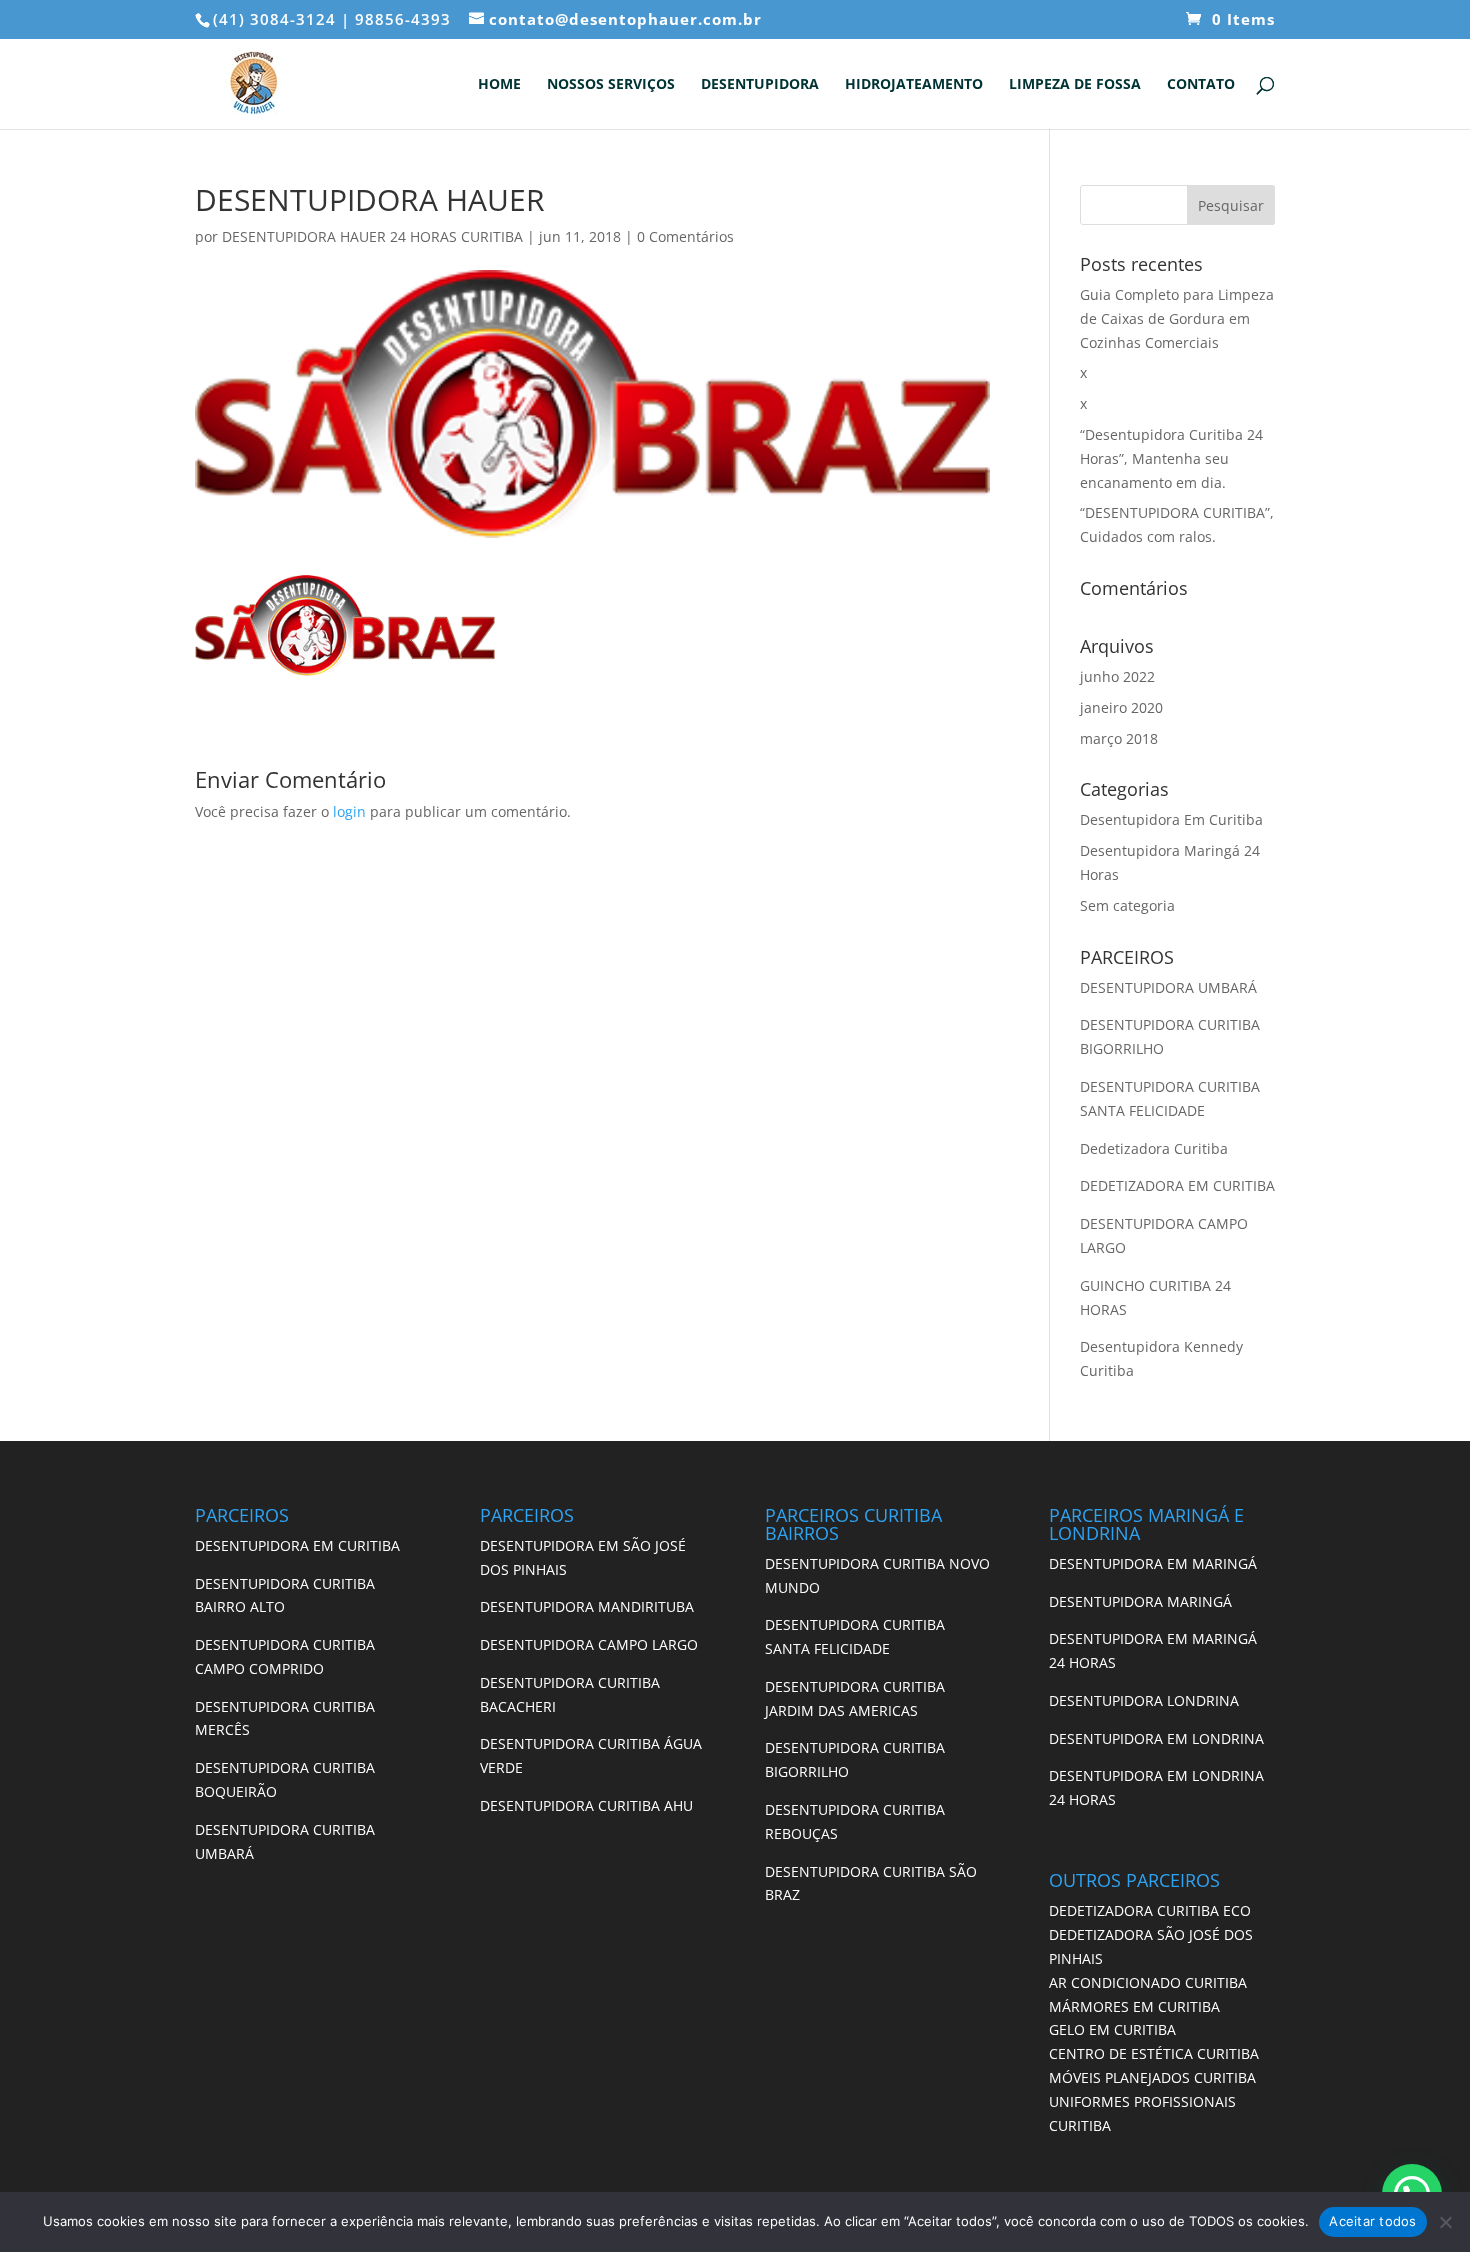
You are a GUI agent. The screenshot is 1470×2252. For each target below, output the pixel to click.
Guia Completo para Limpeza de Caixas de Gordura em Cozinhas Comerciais (1177, 318)
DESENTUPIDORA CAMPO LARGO (589, 1644)
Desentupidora (760, 85)
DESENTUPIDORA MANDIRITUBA (587, 1606)
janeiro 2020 (1121, 707)
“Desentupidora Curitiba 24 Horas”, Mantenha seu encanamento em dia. (1171, 458)
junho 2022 (1117, 676)
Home (499, 85)
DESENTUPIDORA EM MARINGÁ (1153, 1563)
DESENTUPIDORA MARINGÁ (1140, 1601)
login (349, 811)
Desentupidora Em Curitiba (1171, 819)
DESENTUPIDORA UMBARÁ (1168, 987)
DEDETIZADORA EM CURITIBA (1177, 1185)
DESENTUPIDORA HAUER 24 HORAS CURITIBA (372, 236)
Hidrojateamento (914, 85)
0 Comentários (685, 236)
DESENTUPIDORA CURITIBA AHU (586, 1805)
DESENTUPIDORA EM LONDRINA (1156, 1738)
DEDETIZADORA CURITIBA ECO (1150, 1910)
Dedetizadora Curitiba (1154, 1148)
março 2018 (1119, 738)
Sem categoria (1127, 905)
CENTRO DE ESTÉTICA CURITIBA (1154, 2053)
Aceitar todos (1372, 2221)
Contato (1201, 85)
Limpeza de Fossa (1075, 85)
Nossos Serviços (611, 85)
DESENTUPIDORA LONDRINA (1144, 1700)
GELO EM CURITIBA (1112, 2029)
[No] (1445, 2222)
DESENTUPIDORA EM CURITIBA (297, 1545)
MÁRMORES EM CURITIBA (1134, 2006)
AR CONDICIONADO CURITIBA (1148, 1982)
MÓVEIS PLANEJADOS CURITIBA (1152, 2077)
